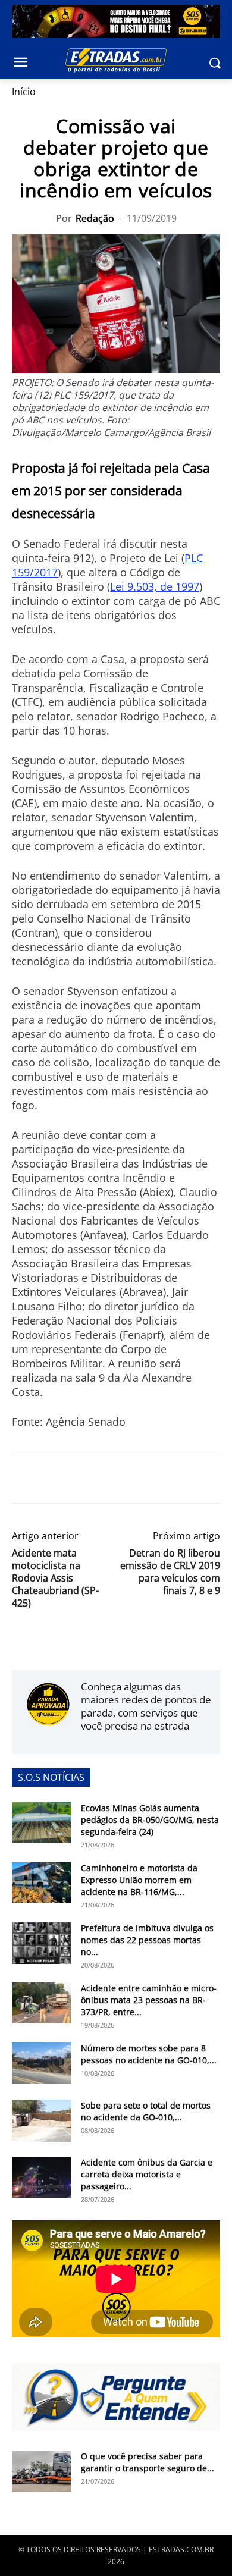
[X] (51, 1479)
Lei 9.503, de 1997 (155, 586)
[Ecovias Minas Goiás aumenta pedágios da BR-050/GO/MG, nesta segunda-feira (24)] (42, 1823)
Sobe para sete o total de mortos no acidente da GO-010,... (146, 2111)
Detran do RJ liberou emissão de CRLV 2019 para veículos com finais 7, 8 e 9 (170, 1572)
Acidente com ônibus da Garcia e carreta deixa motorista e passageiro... (147, 2174)
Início (24, 92)
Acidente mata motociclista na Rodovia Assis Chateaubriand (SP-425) (55, 1578)
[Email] (106, 1479)
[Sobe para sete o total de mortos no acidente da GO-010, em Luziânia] (42, 2120)
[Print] (133, 1479)
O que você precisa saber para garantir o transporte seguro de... (148, 2462)
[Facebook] (24, 1479)
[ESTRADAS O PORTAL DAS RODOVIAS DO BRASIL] (116, 60)
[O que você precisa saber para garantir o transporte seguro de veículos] (42, 2471)
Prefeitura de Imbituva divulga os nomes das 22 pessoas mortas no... (147, 1940)
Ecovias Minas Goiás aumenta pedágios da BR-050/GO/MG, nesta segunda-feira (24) (150, 1820)
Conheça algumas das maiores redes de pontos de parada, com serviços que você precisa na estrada (146, 1706)
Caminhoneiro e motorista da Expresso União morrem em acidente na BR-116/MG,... (139, 1880)
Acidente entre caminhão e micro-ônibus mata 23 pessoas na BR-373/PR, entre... (149, 2000)
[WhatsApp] (79, 1479)
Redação (95, 218)
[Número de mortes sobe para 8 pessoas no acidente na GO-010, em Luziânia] (42, 2063)
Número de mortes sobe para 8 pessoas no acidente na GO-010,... (149, 2054)
